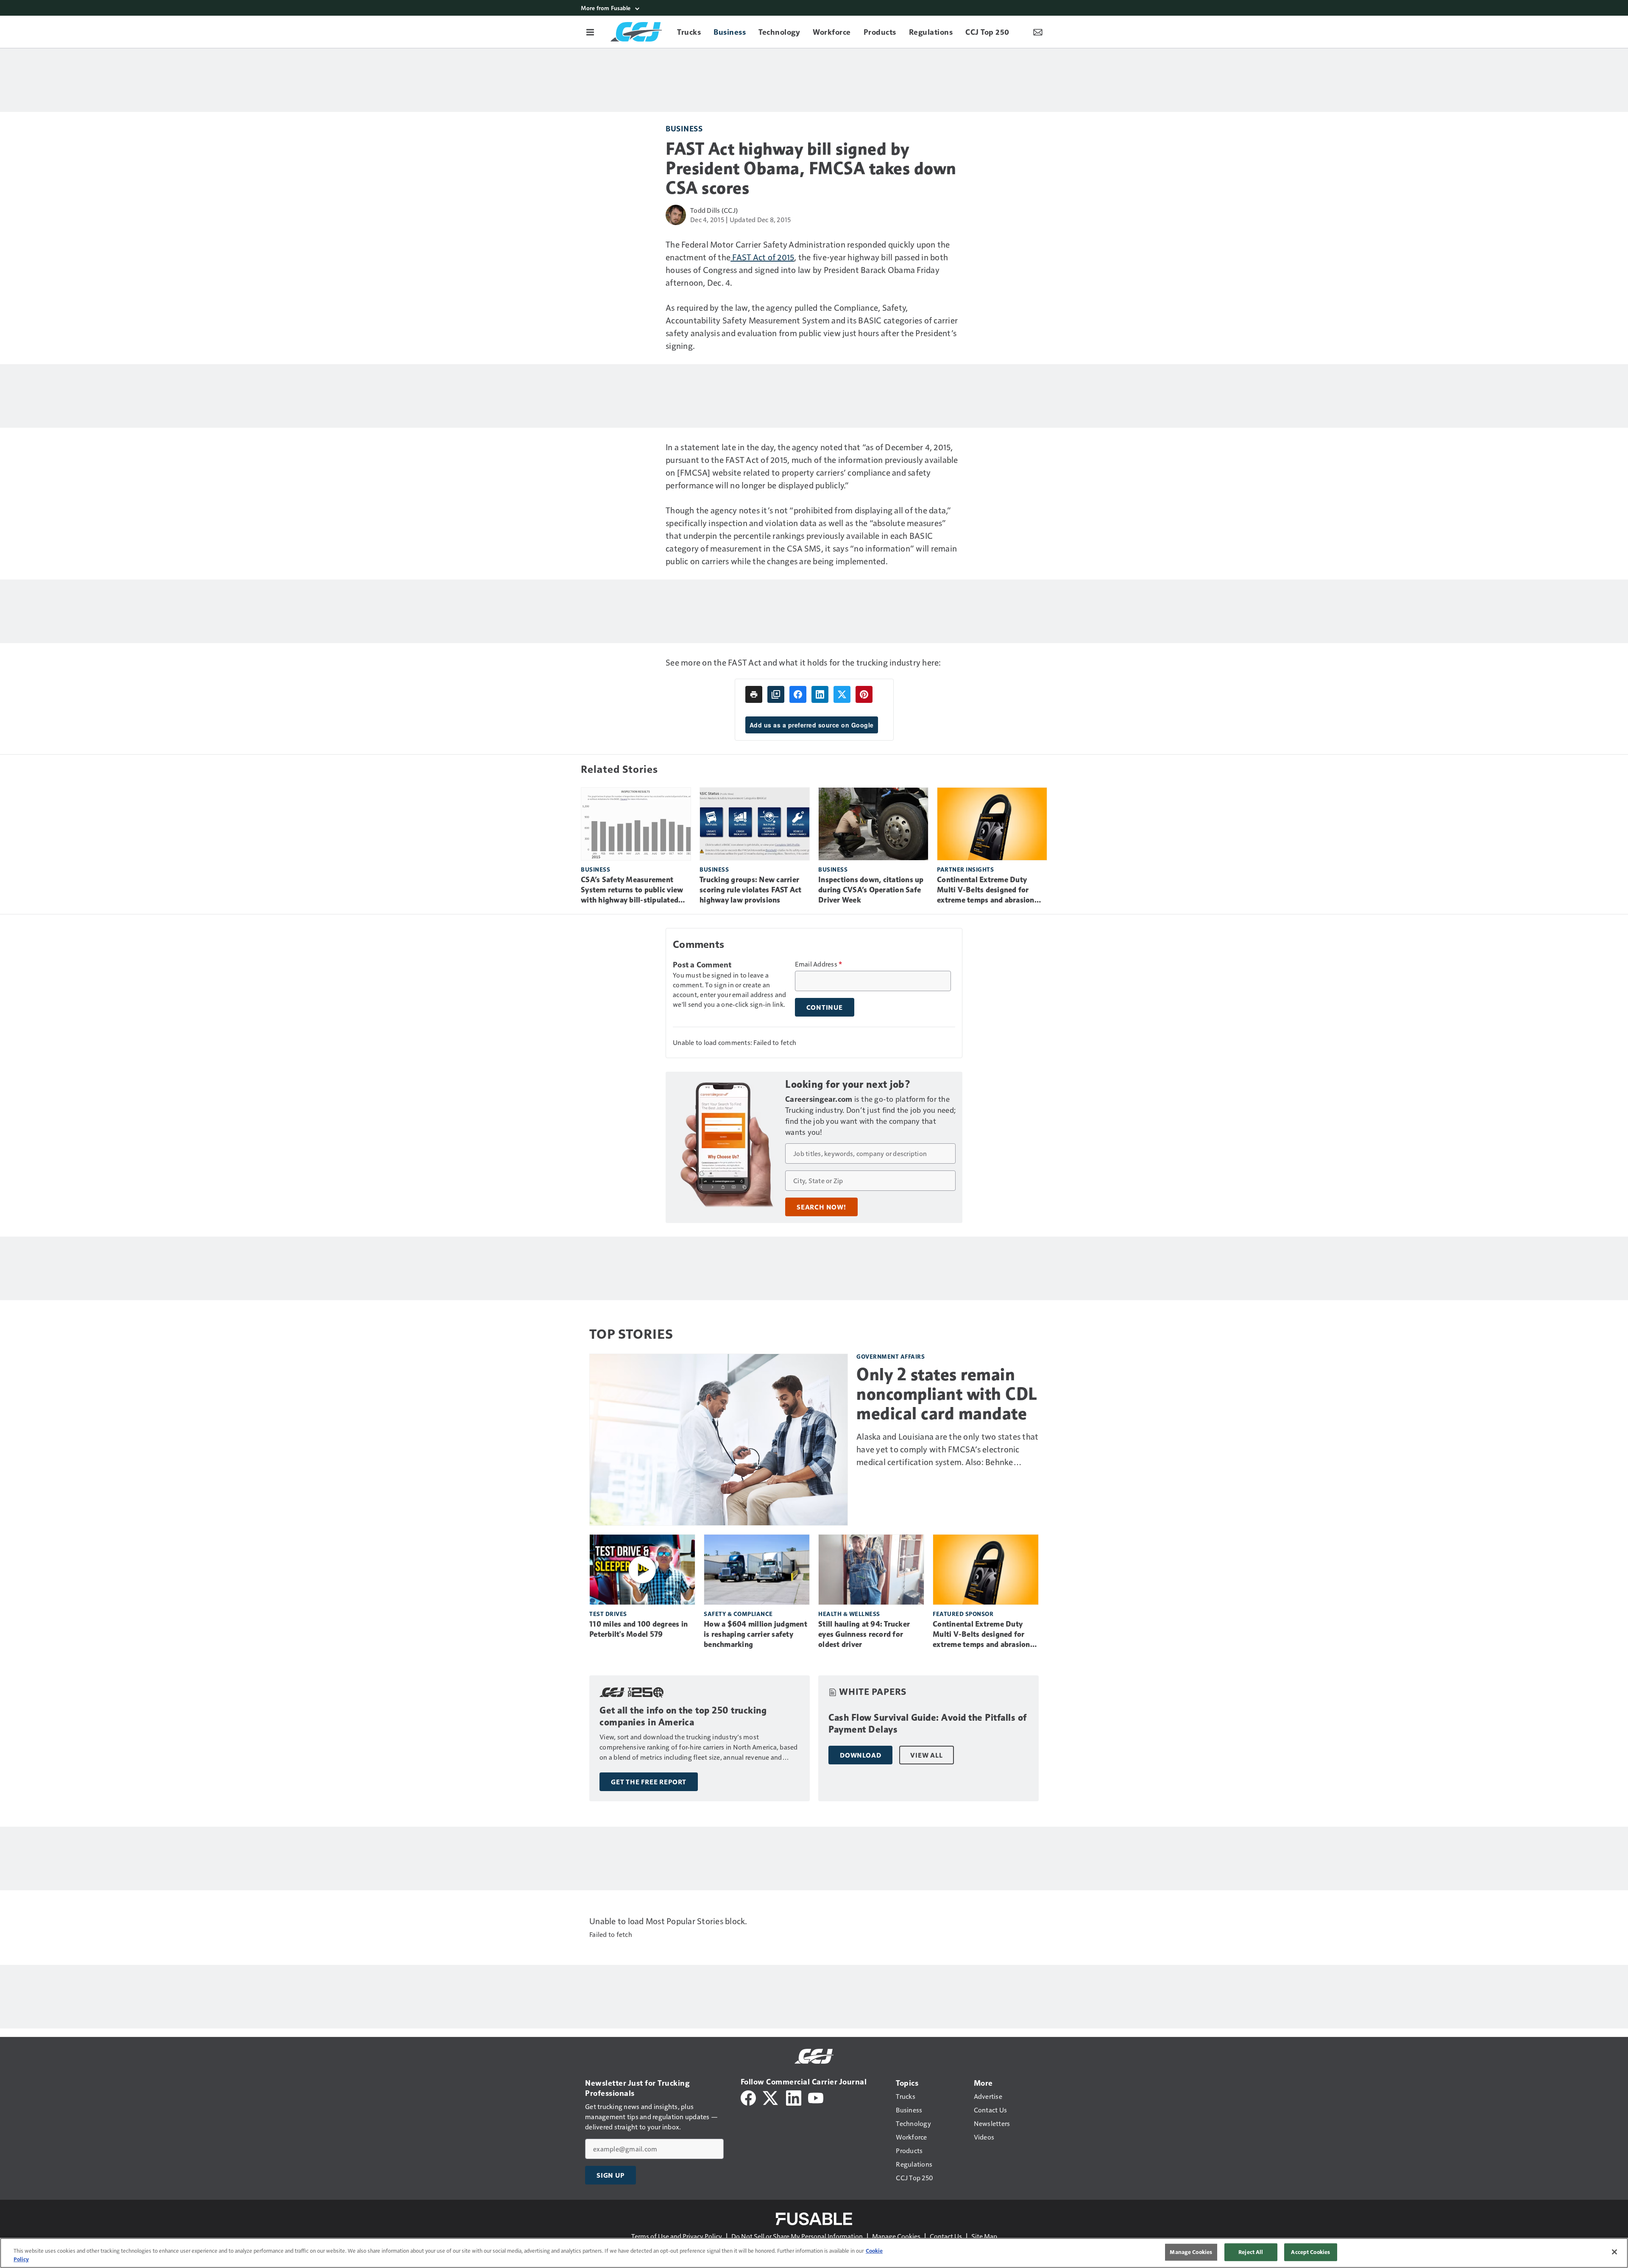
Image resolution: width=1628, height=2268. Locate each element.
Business (684, 128)
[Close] (1614, 2252)
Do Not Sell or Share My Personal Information (797, 2236)
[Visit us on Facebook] (748, 2097)
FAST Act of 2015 (762, 257)
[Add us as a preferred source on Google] (776, 694)
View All (926, 1755)
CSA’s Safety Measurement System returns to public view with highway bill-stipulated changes (632, 890)
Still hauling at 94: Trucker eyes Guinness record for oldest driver (864, 1634)
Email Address (819, 964)
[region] (814, 2253)
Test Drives (608, 1614)
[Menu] (590, 32)
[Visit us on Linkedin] (794, 2097)
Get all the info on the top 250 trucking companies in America (683, 1716)
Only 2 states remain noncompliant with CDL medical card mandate (947, 1394)
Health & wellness (849, 1614)
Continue (825, 1007)
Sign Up (610, 2175)
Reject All (1251, 2252)
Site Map (984, 2236)
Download (860, 1755)
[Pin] (864, 694)
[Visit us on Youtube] (816, 2097)
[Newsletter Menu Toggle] (1038, 32)
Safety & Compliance (738, 1614)
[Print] (754, 694)
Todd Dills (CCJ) (714, 210)
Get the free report (649, 1782)
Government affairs (891, 1356)
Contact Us (946, 2236)
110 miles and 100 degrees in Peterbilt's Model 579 (638, 1629)
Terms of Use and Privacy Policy (677, 2236)
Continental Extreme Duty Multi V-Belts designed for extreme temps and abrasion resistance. (986, 890)
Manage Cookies (896, 2236)
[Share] (798, 694)
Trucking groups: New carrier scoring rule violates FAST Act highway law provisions (751, 890)
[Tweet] (842, 694)
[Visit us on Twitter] (771, 2097)
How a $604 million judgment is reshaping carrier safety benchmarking (755, 1634)
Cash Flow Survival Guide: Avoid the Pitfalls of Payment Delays (928, 1723)
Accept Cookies (1310, 2252)
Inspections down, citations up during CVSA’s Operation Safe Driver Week (871, 890)
